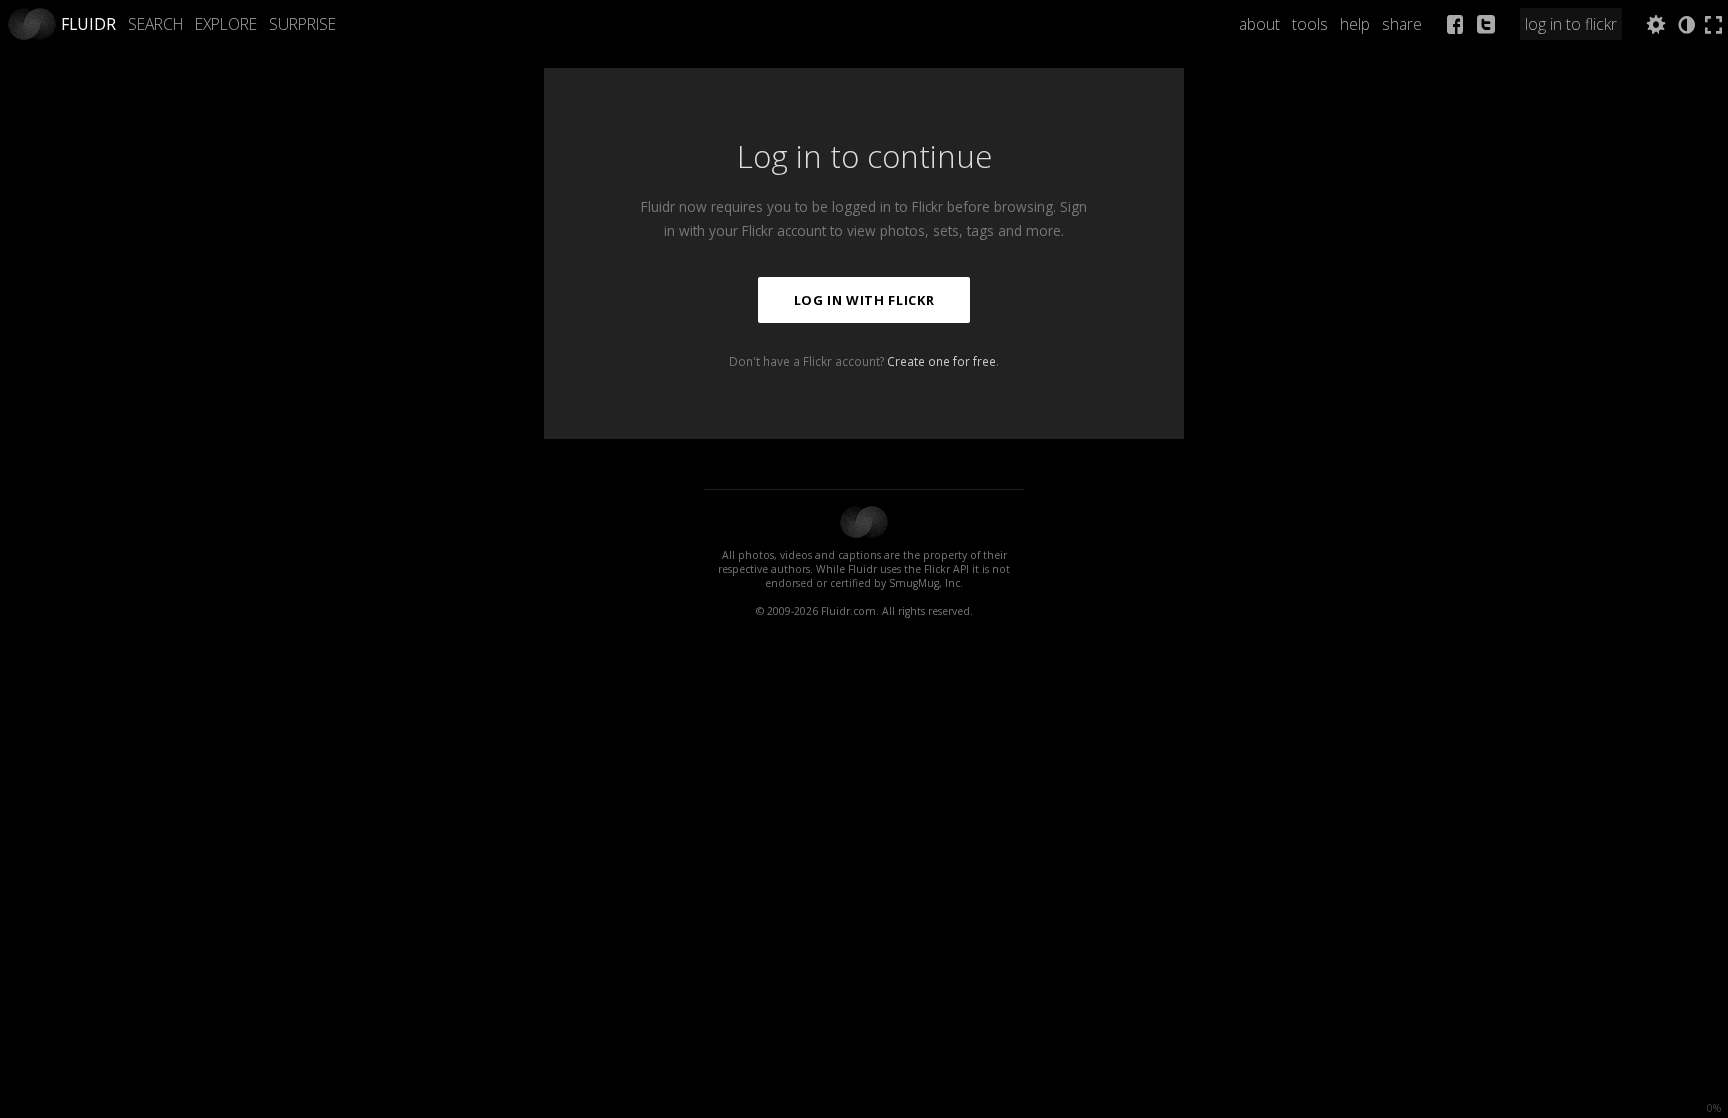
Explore (226, 24)
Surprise (302, 24)
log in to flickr (1571, 24)
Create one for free (941, 361)
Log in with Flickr (864, 300)
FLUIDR (88, 24)
